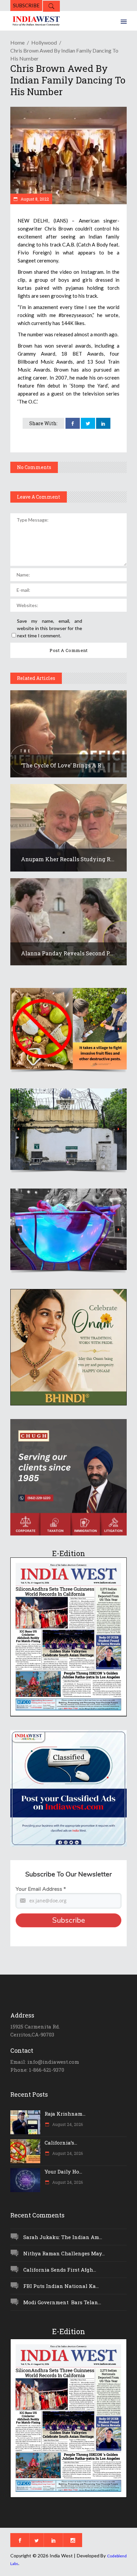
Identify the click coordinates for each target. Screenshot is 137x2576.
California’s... (61, 2143)
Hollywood (44, 42)
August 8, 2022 (34, 199)
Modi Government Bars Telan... (62, 2302)
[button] (68, 1029)
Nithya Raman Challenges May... (64, 2253)
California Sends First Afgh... (60, 2270)
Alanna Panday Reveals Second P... (67, 953)
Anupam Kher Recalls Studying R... (68, 859)
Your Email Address (41, 1889)
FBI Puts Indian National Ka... (61, 2286)
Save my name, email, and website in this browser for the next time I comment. (50, 628)
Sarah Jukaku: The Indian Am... (63, 2237)
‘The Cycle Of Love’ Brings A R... (63, 765)
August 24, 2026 (67, 2124)
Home (17, 42)
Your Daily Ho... (63, 2172)
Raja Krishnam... (65, 2114)
